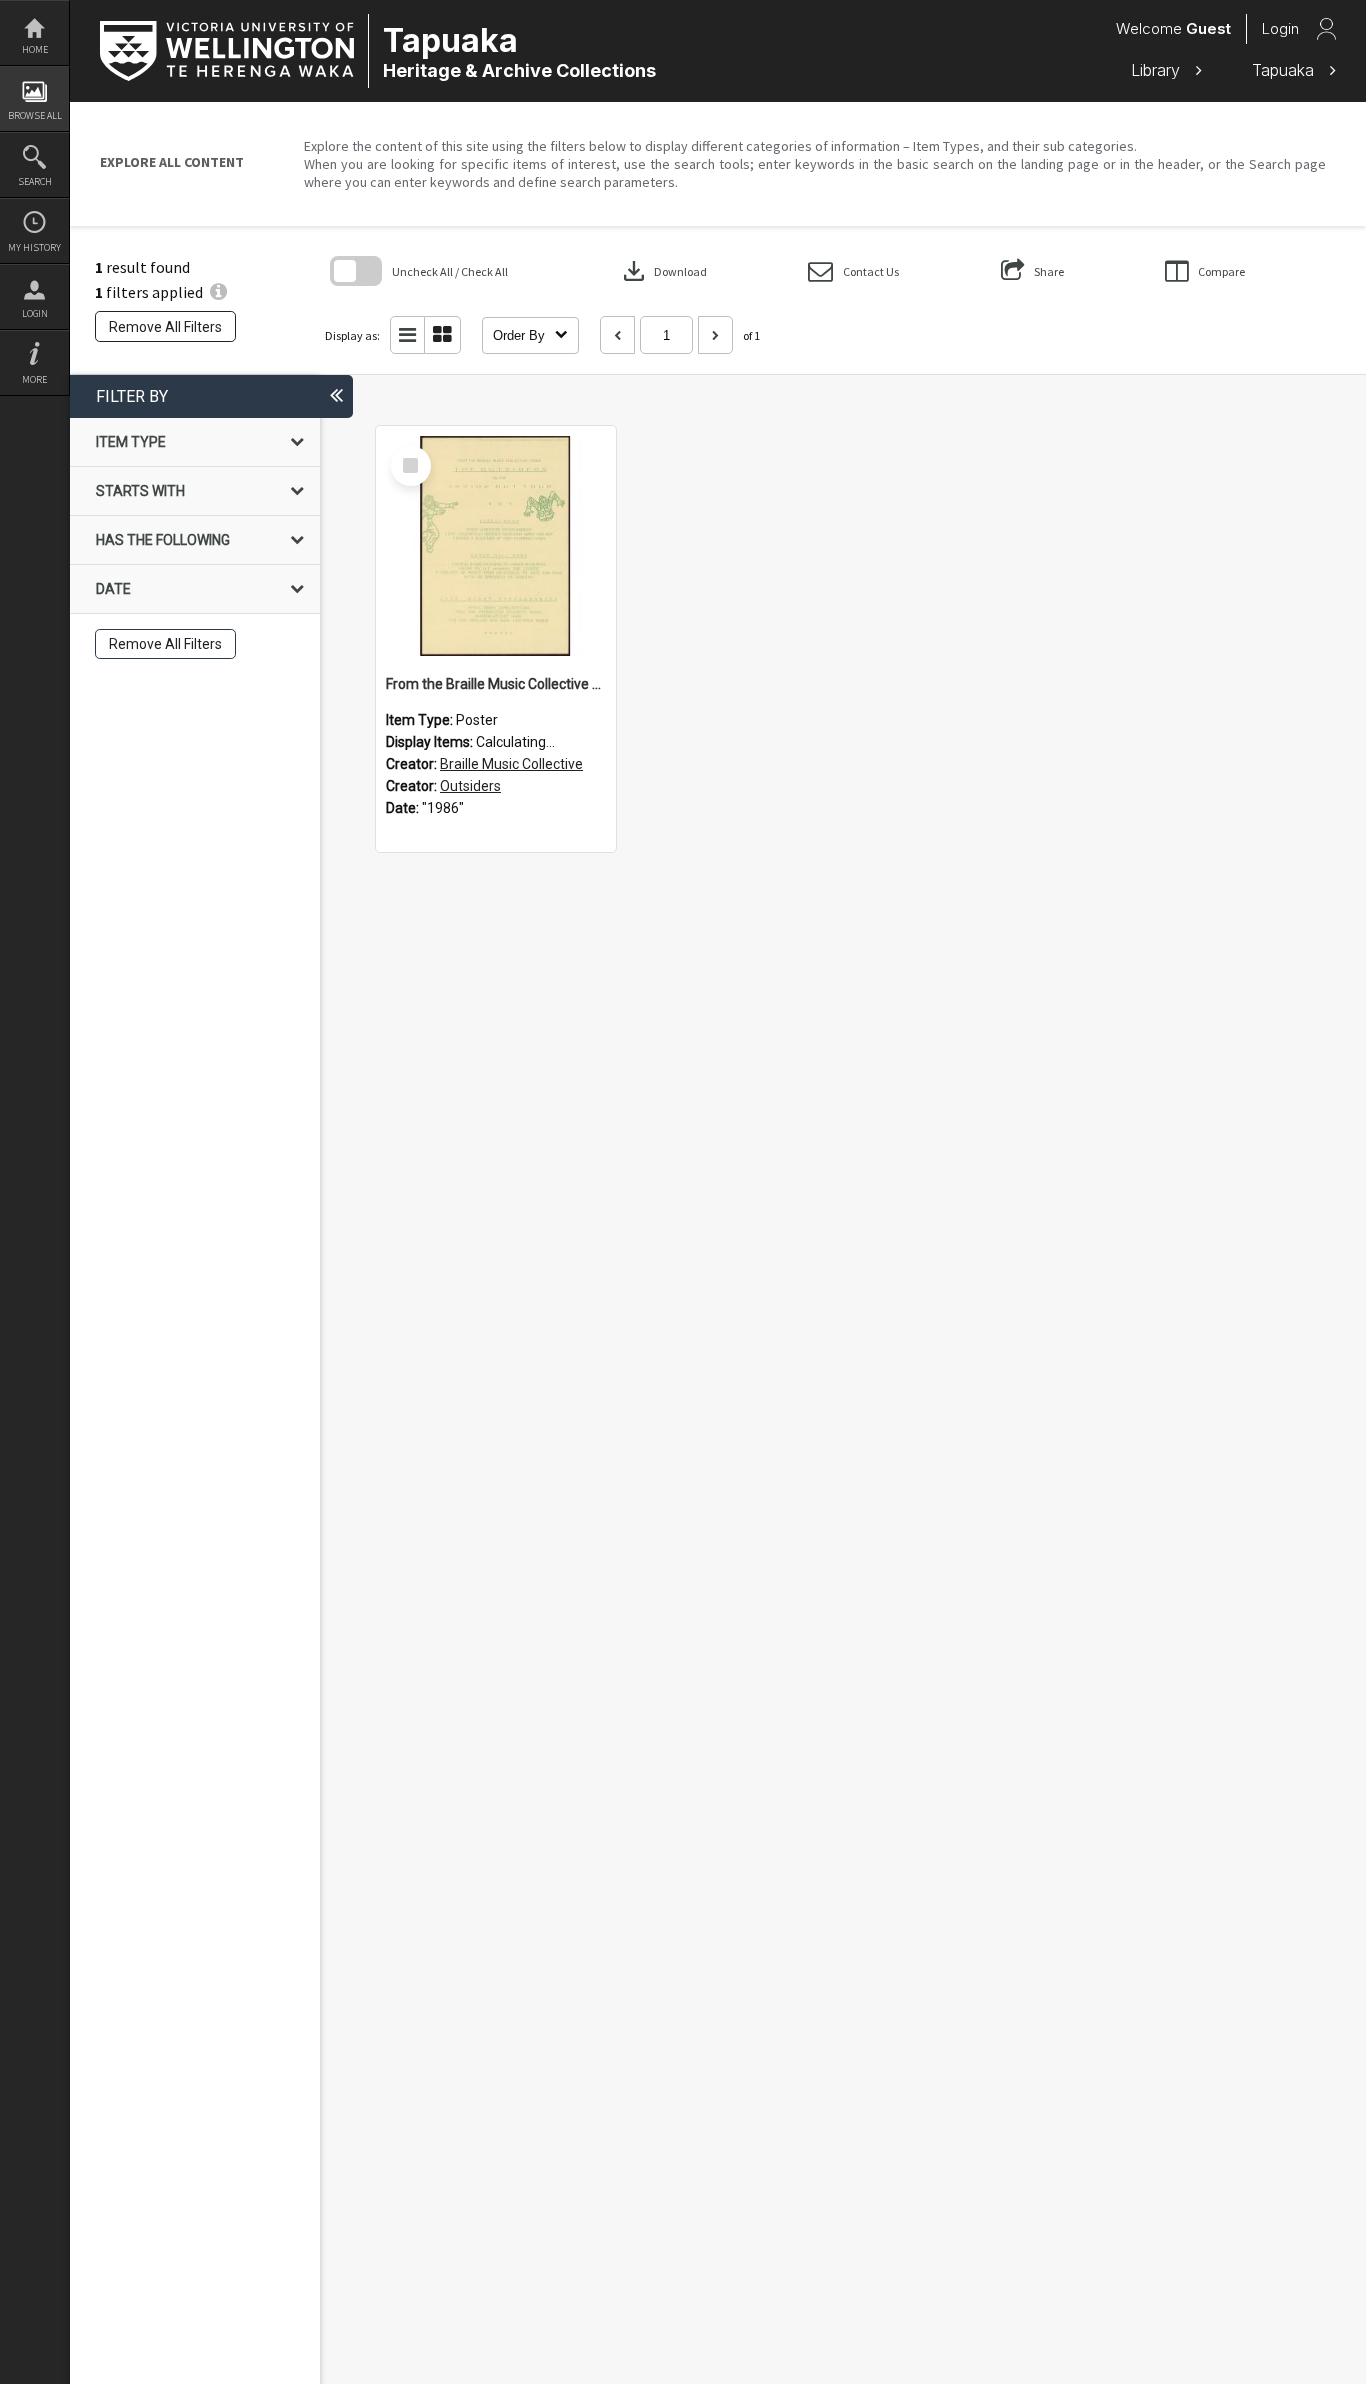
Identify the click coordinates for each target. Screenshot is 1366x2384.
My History (34, 247)
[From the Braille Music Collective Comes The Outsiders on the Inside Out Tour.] (496, 546)
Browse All (35, 115)
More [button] (34, 379)
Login (35, 313)
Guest (1208, 28)
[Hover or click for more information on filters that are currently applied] (218, 292)
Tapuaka (1285, 70)
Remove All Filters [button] (165, 327)
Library (1158, 70)
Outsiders (470, 786)
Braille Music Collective (511, 764)
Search (35, 181)
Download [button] (663, 271)
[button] (853, 271)
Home (35, 49)
